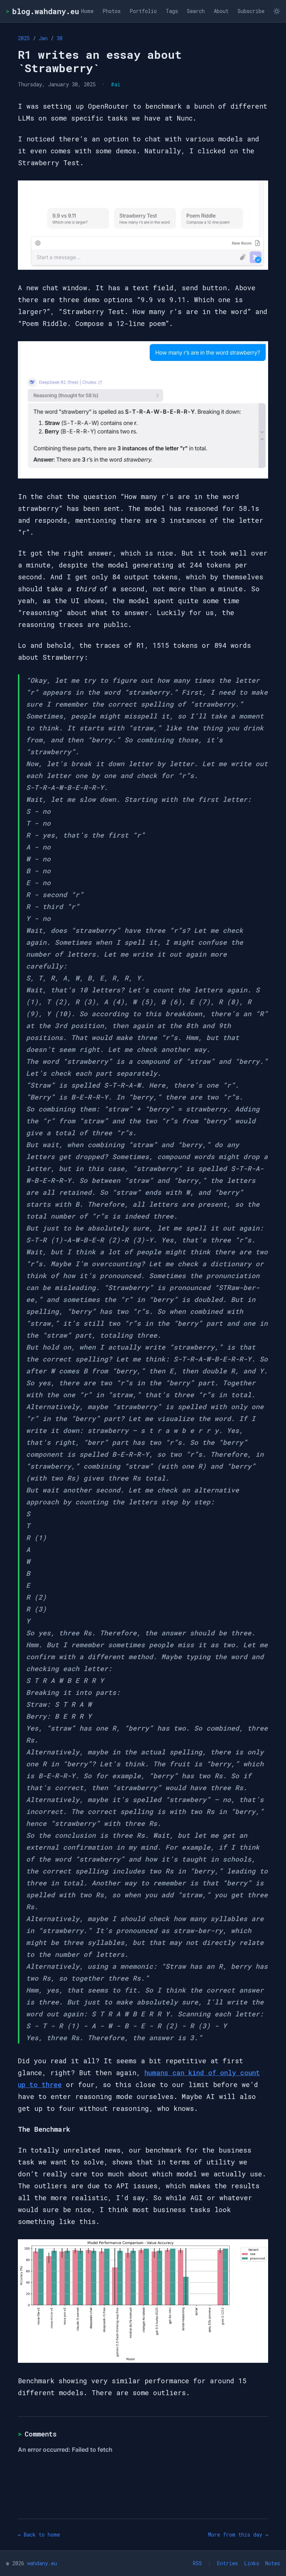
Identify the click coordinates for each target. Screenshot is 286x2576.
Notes (273, 2563)
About (221, 11)
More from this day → (238, 2535)
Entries (228, 2563)
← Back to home (39, 2535)
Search (196, 11)
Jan (43, 38)
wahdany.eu (42, 2563)
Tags (172, 11)
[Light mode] (277, 11)
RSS (197, 2563)
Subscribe (251, 11)
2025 (24, 38)
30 (60, 38)
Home (87, 11)
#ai (116, 84)
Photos (112, 11)
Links (252, 2563)
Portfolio (143, 11)
